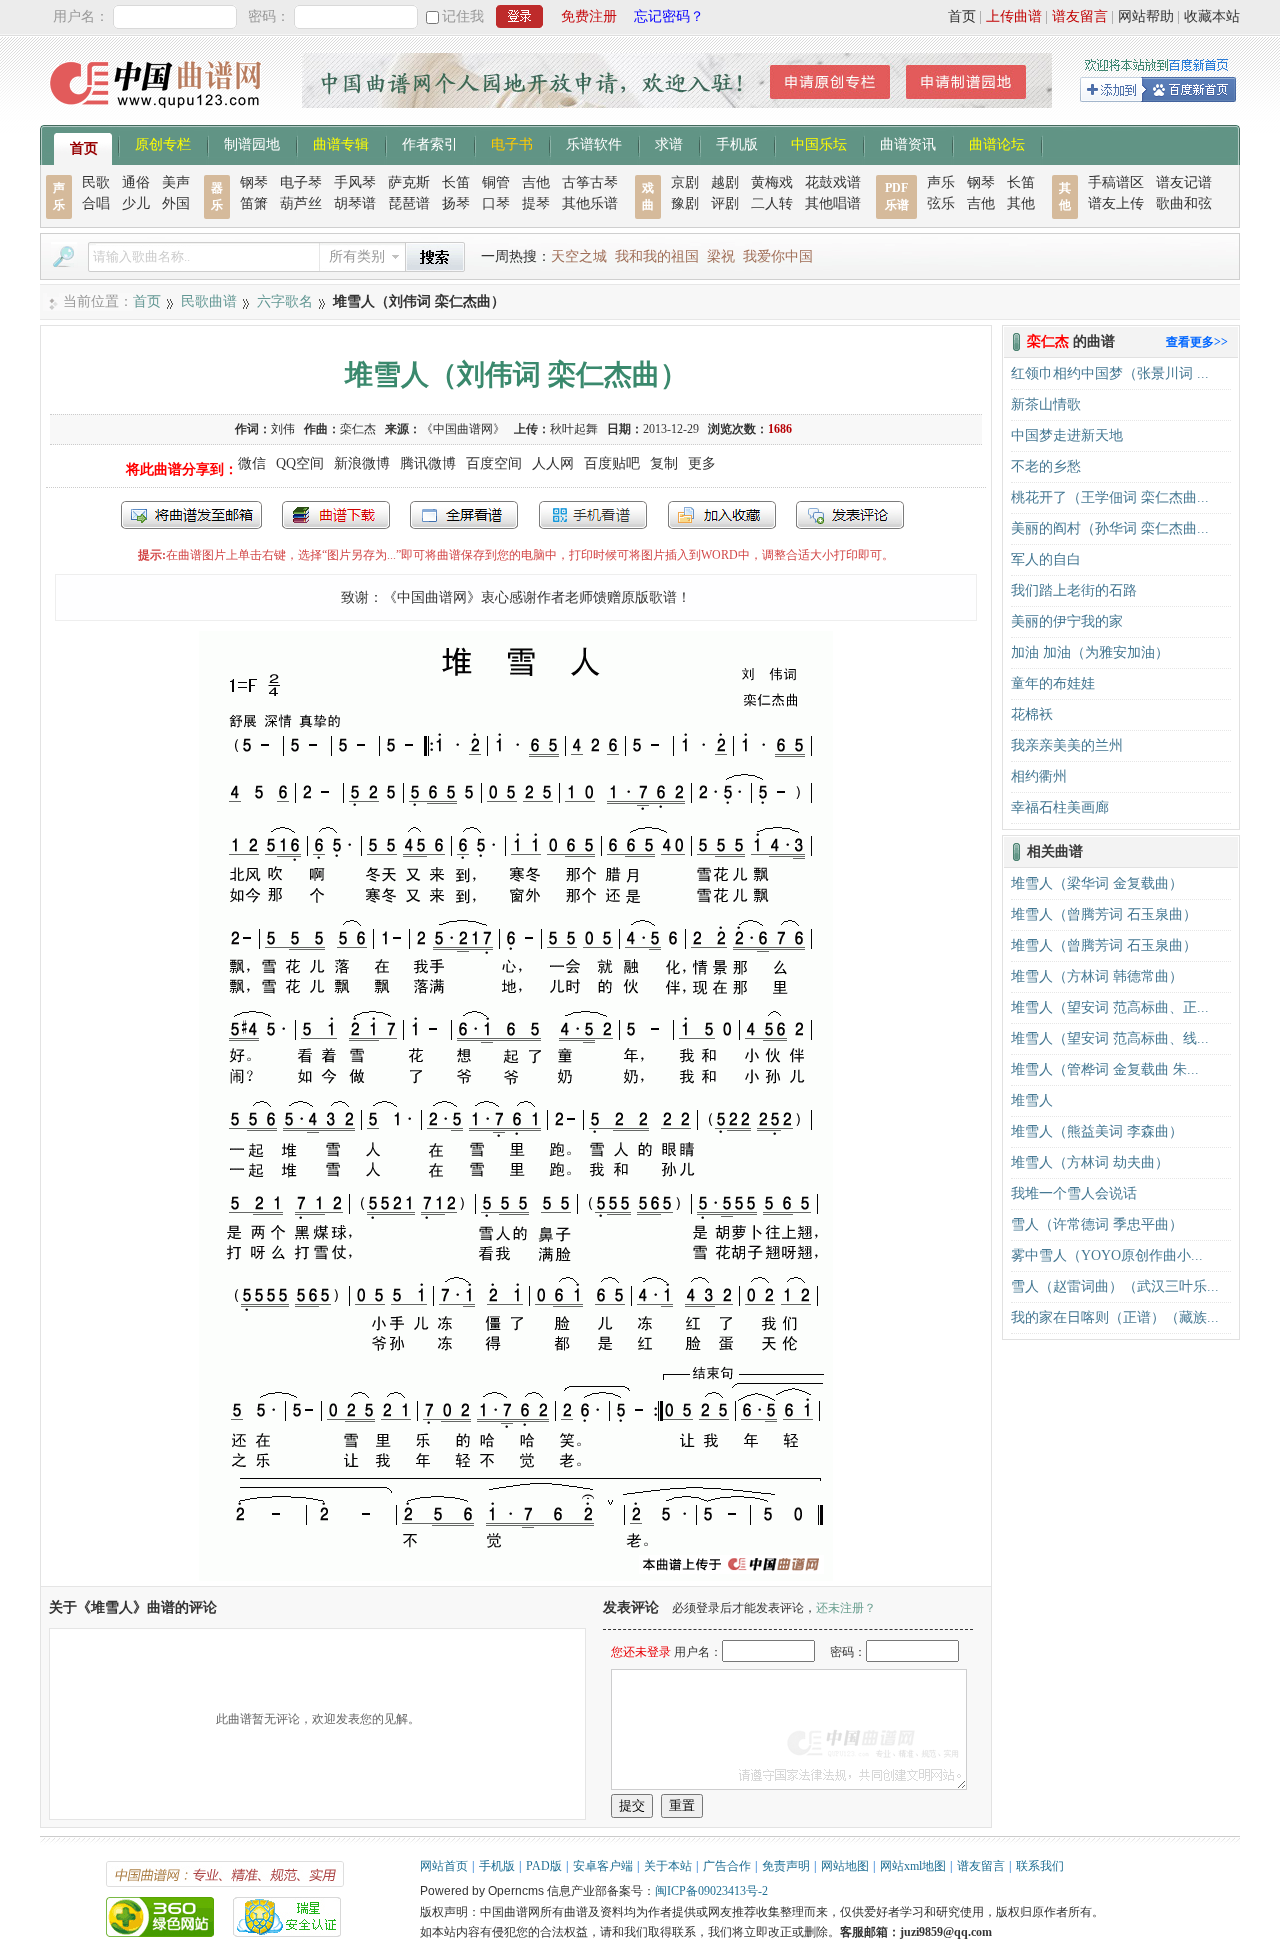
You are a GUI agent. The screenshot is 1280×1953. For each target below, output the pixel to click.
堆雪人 (1032, 1100)
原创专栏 (163, 143)
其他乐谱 (590, 203)
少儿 (136, 203)
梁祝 (721, 256)
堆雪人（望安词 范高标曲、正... (1110, 1007)
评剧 (725, 203)
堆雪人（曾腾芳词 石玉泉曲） (1104, 914)
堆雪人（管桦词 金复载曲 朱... (1105, 1069)
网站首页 (444, 1866)
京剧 (685, 182)
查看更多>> (1197, 342)
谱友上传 (1116, 203)
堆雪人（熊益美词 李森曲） (1097, 1131)
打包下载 (336, 515)
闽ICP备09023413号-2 (711, 1891)
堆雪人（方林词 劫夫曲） (1090, 1162)
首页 (962, 16)
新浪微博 (362, 463)
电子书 (512, 143)
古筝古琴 (590, 182)
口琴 (496, 203)
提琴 (536, 203)
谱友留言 (1080, 16)
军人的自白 (1046, 559)
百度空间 (494, 463)
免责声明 (786, 1866)
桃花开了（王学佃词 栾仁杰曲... (1110, 497)
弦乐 (941, 203)
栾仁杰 (358, 429)
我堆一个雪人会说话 (1074, 1193)
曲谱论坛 (997, 143)
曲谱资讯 (908, 143)
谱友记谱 (1184, 182)
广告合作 (727, 1866)
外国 (176, 203)
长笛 (456, 182)
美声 (176, 182)
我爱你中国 (778, 256)
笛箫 (254, 203)
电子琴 (301, 182)
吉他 (536, 182)
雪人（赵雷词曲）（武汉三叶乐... (1115, 1286)
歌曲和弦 (1184, 203)
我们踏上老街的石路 (1074, 590)
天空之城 (579, 256)
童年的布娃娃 (1053, 683)
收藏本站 (1212, 16)
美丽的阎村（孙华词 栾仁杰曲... (1110, 528)
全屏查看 (464, 515)
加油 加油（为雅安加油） (1090, 652)
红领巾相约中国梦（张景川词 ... (1110, 373)
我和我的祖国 (657, 256)
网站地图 (845, 1866)
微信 (252, 463)
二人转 (772, 203)
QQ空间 (300, 463)
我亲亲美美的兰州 (1067, 745)
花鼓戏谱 (833, 182)
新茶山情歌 (1046, 404)
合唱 (96, 203)
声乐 (941, 182)
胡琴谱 (355, 203)
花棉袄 (1032, 714)
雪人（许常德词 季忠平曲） (1097, 1224)
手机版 (737, 143)
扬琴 (456, 203)
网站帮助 (1146, 16)
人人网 (553, 463)
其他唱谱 (833, 203)
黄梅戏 (772, 182)
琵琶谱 (409, 203)
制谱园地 (252, 143)
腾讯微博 (428, 463)
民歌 (96, 182)
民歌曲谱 (209, 301)
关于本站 (668, 1866)
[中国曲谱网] (158, 114)
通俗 (136, 182)
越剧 (725, 182)
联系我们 (1040, 1866)
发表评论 (850, 515)
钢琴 (254, 182)
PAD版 (544, 1866)
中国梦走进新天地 (1067, 435)
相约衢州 (1039, 776)
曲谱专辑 (341, 143)
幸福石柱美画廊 (1060, 807)
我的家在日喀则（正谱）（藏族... (1115, 1317)
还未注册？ (846, 1608)
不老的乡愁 (1046, 466)
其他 (1021, 203)
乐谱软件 (594, 143)
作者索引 (430, 143)
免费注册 (589, 16)
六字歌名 (285, 301)
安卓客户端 (603, 1866)
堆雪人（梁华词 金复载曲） (1097, 883)
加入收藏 (722, 515)
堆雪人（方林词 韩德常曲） (1097, 976)
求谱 (669, 143)
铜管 (496, 182)
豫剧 (685, 203)
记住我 (463, 16)
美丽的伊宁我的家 (1067, 621)
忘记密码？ (669, 16)
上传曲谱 (1014, 16)
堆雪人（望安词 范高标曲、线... (1110, 1038)
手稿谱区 (1116, 182)
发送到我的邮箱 (191, 515)
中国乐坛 (819, 143)
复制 (664, 463)
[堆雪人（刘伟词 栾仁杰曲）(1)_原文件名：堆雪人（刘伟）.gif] (516, 1576)
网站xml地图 (913, 1866)
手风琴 (355, 182)
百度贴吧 (612, 463)
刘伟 (283, 429)
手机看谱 (593, 515)
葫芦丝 (301, 203)
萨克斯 (409, 182)
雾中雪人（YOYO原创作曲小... (1107, 1255)
